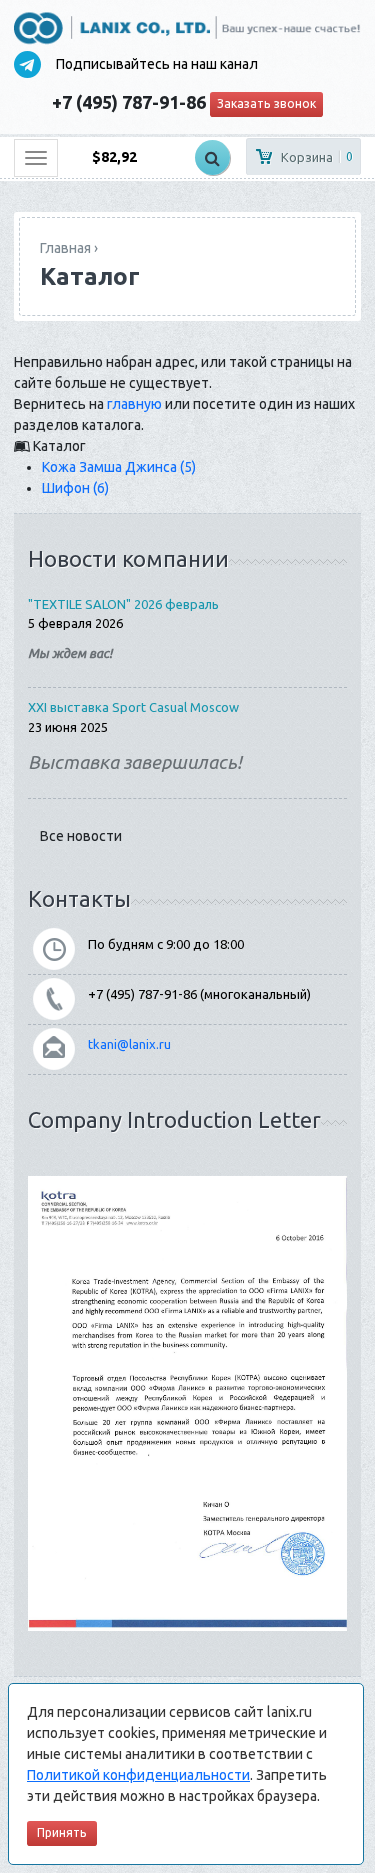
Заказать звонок (266, 103)
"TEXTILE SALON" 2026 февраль (123, 604)
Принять (62, 1832)
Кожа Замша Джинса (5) (119, 467)
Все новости (81, 836)
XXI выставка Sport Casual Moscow (133, 707)
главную (134, 404)
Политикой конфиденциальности (138, 1775)
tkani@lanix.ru (129, 1044)
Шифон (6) (75, 488)
